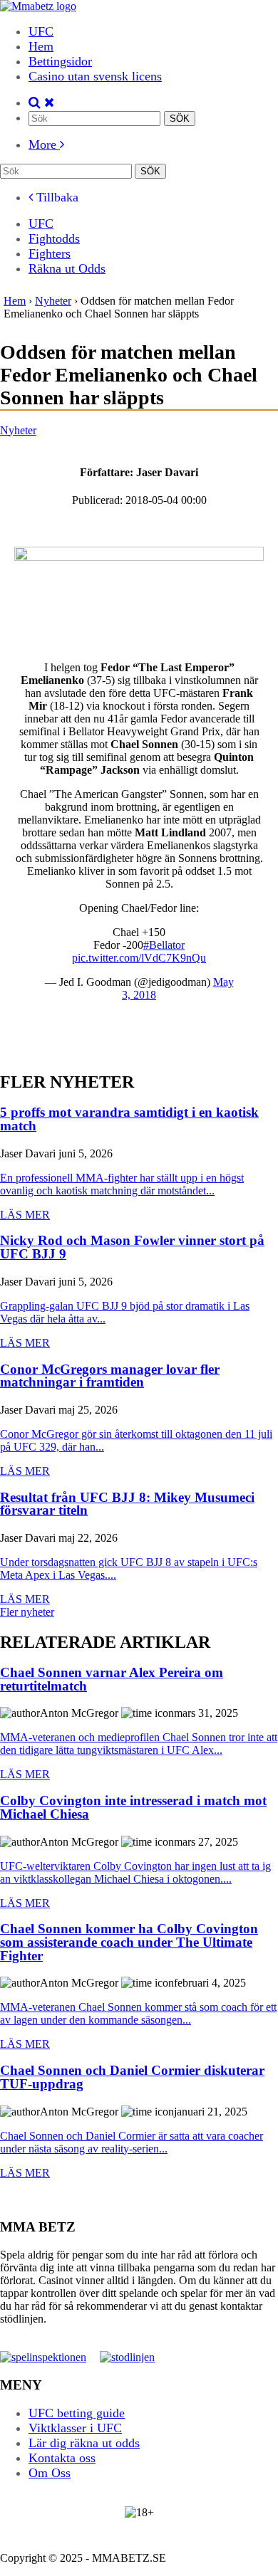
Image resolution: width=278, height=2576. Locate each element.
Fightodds (54, 238)
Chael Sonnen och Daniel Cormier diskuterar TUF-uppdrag (132, 2077)
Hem (41, 46)
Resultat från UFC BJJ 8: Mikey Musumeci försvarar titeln (127, 1504)
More (44, 144)
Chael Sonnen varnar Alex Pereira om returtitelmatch (112, 1679)
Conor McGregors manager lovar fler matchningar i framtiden (110, 1376)
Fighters (50, 253)
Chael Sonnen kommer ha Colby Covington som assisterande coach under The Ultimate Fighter (129, 1942)
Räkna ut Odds (67, 268)
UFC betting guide (77, 2413)
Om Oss (50, 2473)
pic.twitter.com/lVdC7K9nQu (139, 958)
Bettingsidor (60, 61)
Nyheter (18, 430)
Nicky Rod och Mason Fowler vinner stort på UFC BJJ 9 (132, 1247)
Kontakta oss (62, 2458)
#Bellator (164, 945)
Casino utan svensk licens (95, 76)
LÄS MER (25, 1215)
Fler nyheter (27, 1612)
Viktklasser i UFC (75, 2428)
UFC (41, 31)
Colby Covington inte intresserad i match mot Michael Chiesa (133, 1808)
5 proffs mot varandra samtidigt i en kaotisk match (129, 1119)
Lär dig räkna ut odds (84, 2443)
